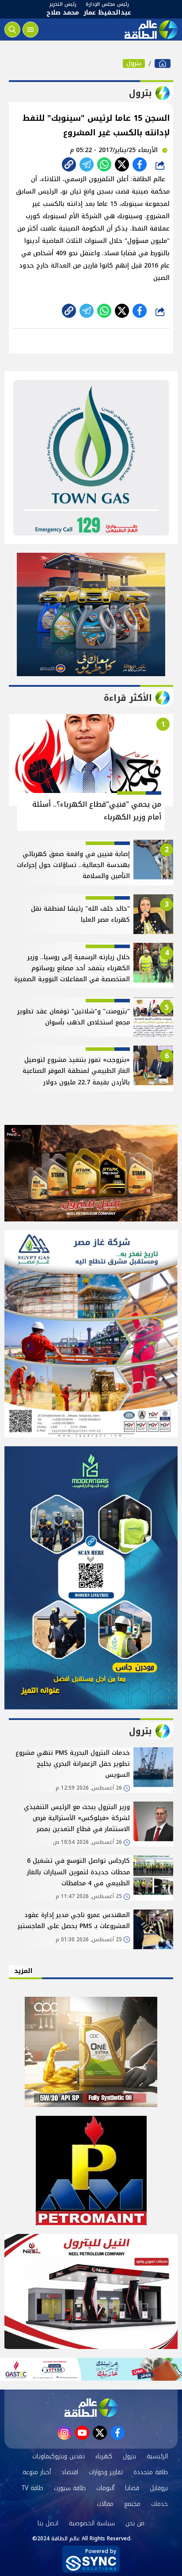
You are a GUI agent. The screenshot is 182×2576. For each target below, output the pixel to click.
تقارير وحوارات (106, 2472)
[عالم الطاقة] (163, 63)
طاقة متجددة (151, 2472)
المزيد (23, 1971)
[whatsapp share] (104, 164)
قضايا (132, 2488)
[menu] (30, 30)
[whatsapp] (69, 164)
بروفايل (159, 2488)
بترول (134, 63)
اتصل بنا (48, 2523)
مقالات (105, 2504)
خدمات (159, 2504)
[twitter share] (122, 164)
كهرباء (104, 2456)
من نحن (135, 2523)
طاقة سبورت (70, 2488)
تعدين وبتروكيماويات (59, 2456)
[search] (12, 30)
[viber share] (87, 164)
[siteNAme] (150, 30)
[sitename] (91, 2408)
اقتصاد (70, 2472)
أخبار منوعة (37, 2472)
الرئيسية (157, 2456)
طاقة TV (32, 2488)
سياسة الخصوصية (92, 2523)
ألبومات (105, 2488)
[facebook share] (140, 164)
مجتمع (132, 2504)
